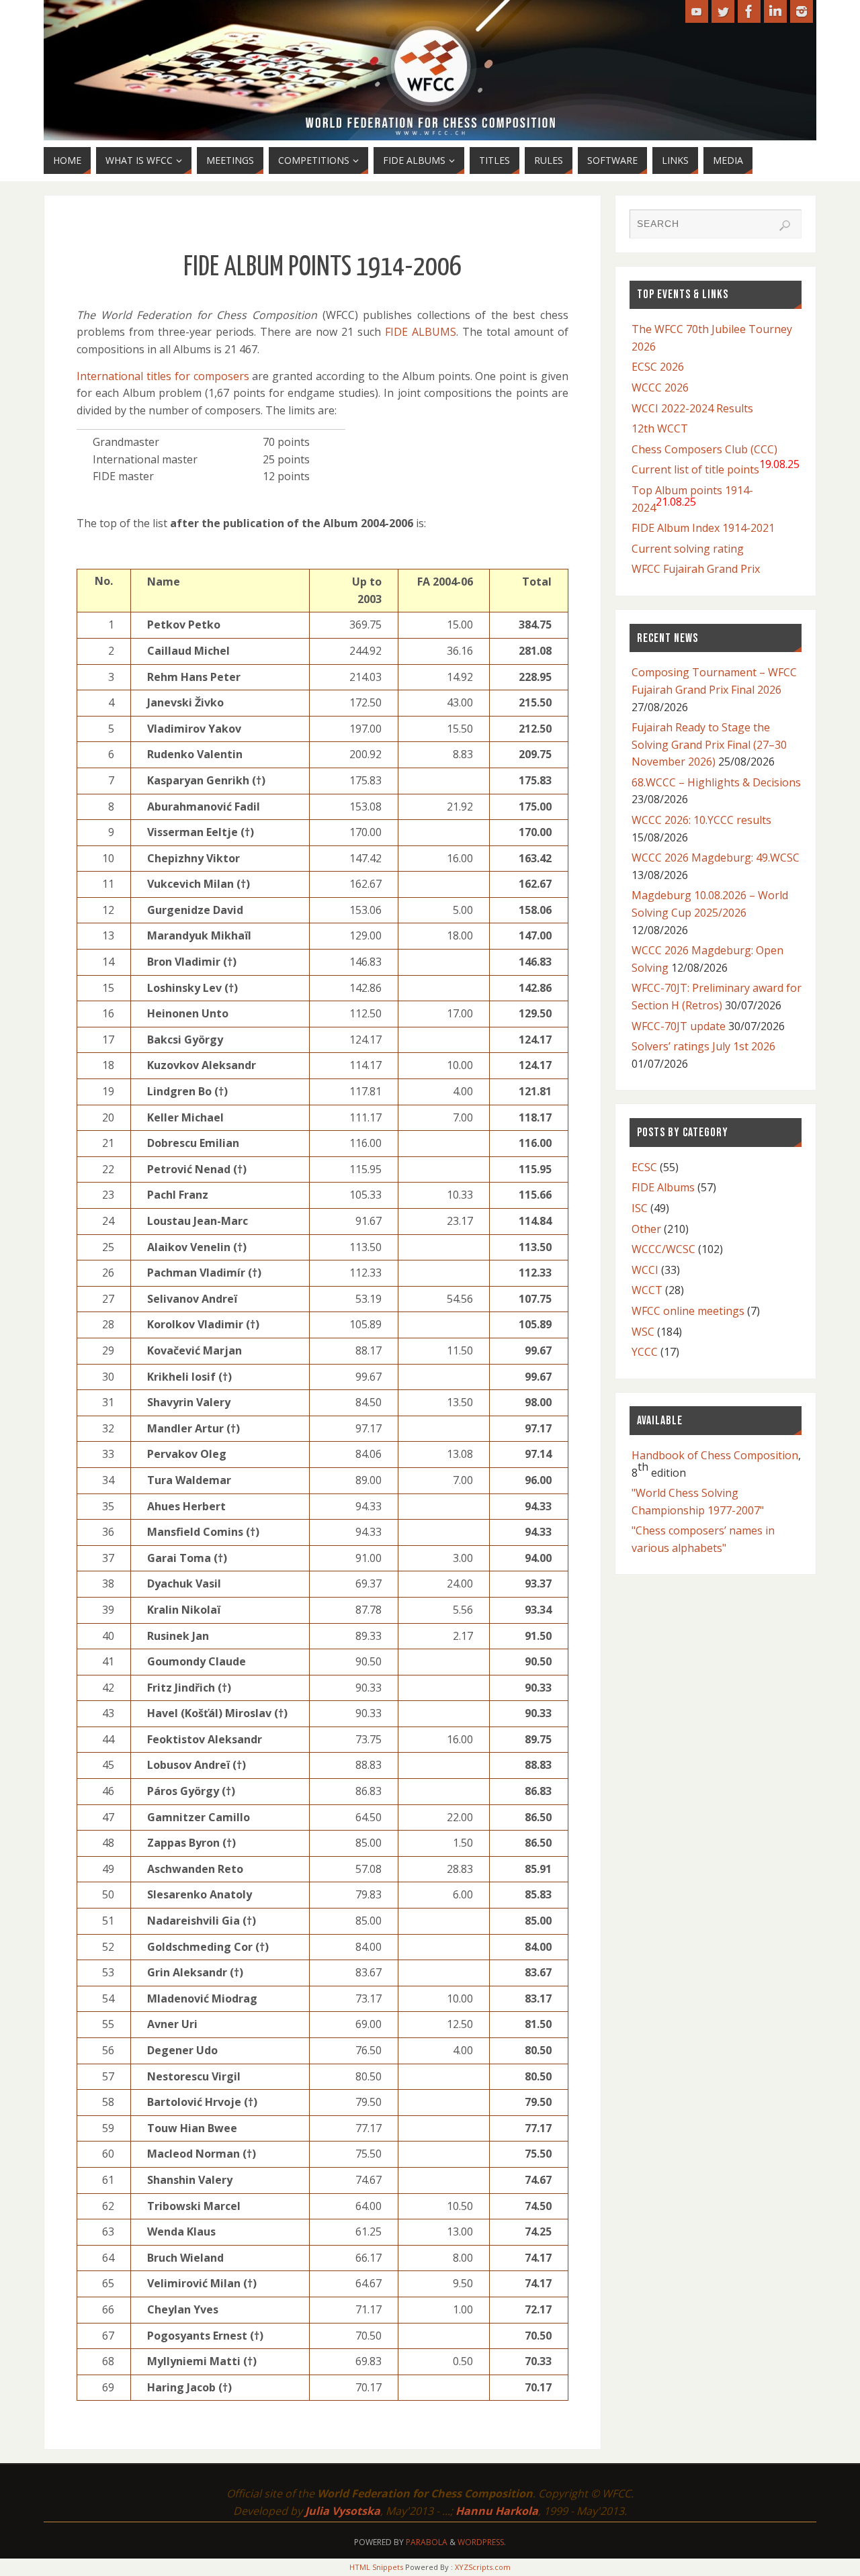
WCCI (645, 1270)
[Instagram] (802, 11)
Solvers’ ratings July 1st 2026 (703, 1046)
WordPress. (482, 2542)
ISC (640, 1208)
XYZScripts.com (483, 2567)
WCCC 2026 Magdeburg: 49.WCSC (716, 858)
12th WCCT (660, 428)
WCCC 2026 (660, 387)
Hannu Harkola (497, 2511)
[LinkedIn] (775, 11)
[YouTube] (697, 11)
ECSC (644, 1167)
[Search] (785, 226)
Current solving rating (688, 549)
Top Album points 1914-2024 (692, 499)
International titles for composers (163, 376)
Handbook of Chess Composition (715, 1455)
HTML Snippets (376, 2567)
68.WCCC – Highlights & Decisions (716, 782)
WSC (643, 1332)
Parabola (427, 2542)
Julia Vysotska (343, 2511)
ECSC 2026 (658, 367)
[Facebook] (749, 11)
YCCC (645, 1352)
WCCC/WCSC (663, 1249)
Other (646, 1229)
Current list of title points (716, 467)
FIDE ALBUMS (421, 332)
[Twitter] (723, 11)
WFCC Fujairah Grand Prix (696, 569)
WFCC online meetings (688, 1311)
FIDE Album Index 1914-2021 (703, 528)
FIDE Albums (663, 1187)
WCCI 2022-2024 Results (692, 408)
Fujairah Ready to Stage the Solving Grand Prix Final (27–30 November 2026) (709, 744)
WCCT (647, 1290)
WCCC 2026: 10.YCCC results (701, 820)
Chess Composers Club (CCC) (704, 449)
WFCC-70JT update (679, 1026)
